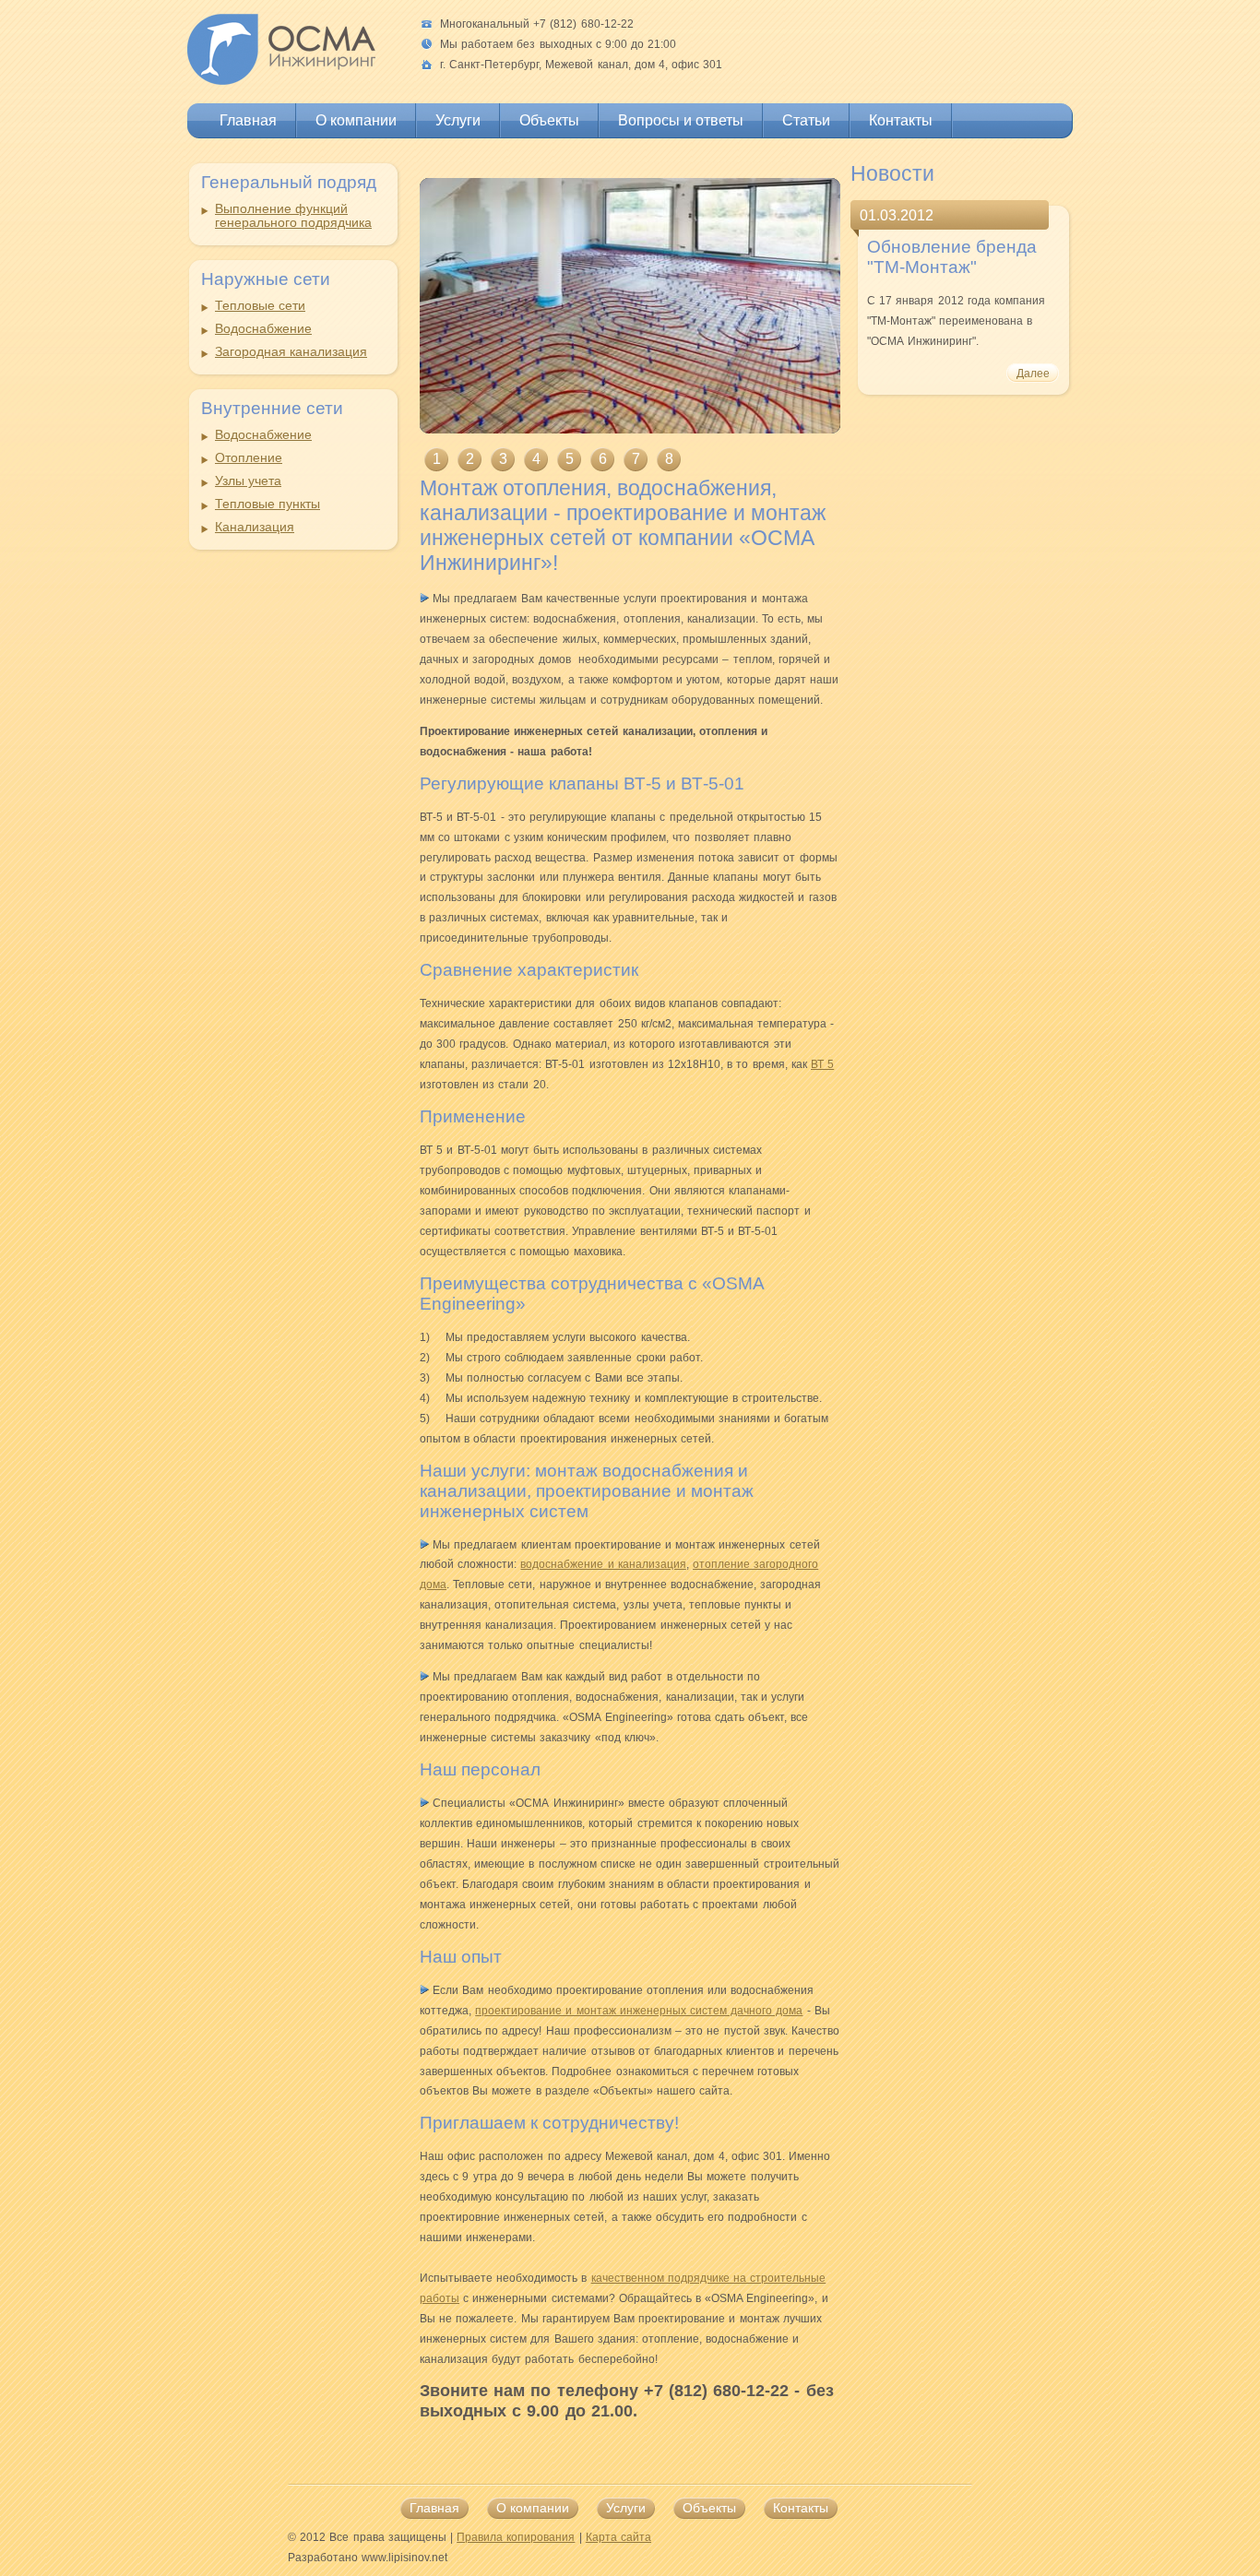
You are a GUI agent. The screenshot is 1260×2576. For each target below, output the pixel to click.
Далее (1033, 374)
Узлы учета (248, 481)
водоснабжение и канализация (603, 1564)
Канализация (255, 527)
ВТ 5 (822, 1064)
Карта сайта (618, 2537)
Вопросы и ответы (681, 120)
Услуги (458, 120)
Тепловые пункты (267, 504)
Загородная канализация (291, 352)
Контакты (901, 120)
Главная (248, 120)
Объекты (549, 120)
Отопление (249, 458)
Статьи (806, 120)
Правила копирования (516, 2537)
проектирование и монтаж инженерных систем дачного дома (639, 2011)
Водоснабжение (263, 329)
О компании (356, 120)
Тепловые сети (260, 306)
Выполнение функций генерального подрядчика (293, 216)
